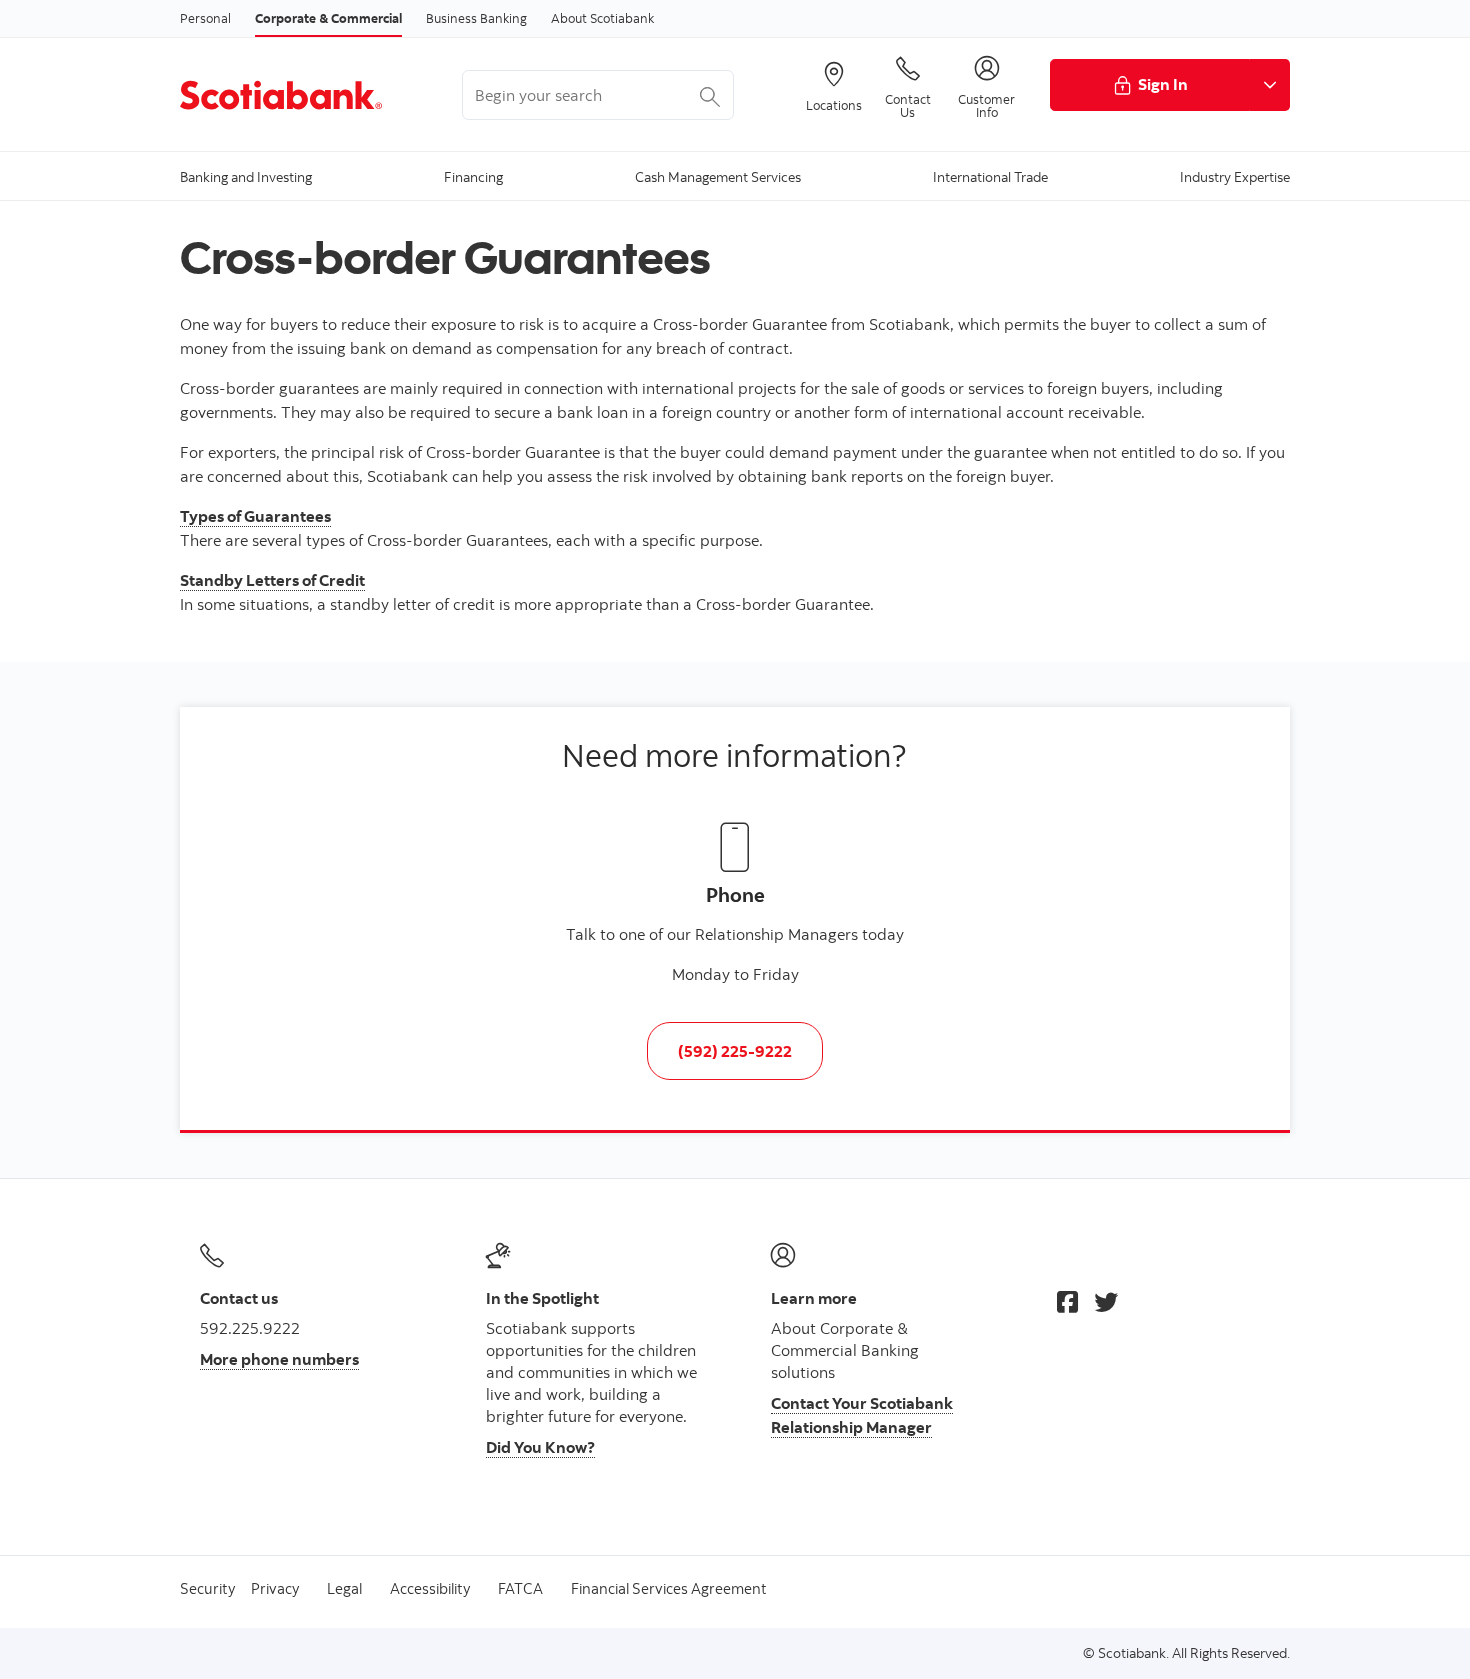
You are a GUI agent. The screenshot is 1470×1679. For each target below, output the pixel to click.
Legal (344, 1588)
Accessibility (430, 1588)
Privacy (275, 1588)
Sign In (1163, 84)
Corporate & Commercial (328, 18)
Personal (205, 18)
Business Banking (476, 18)
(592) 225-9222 (735, 1051)
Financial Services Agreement (669, 1588)
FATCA (520, 1588)
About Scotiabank (602, 18)
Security (207, 1588)
